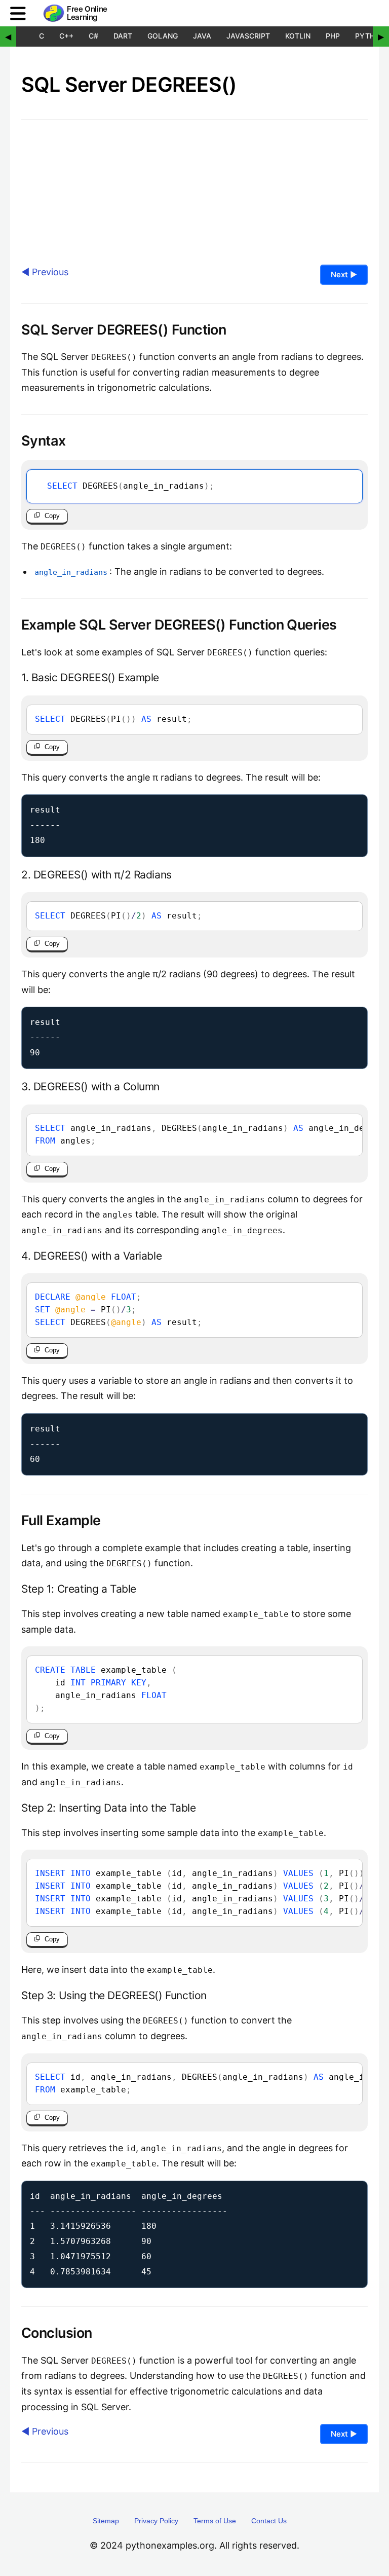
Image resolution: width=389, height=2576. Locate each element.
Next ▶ (344, 274)
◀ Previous (45, 272)
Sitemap (106, 2521)
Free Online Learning (87, 13)
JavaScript (248, 36)
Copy (52, 516)
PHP (333, 36)
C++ (66, 36)
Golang (163, 36)
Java (202, 36)
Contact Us (269, 2521)
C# (93, 36)
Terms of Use (215, 2521)
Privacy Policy (156, 2521)
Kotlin (298, 36)
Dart (123, 36)
